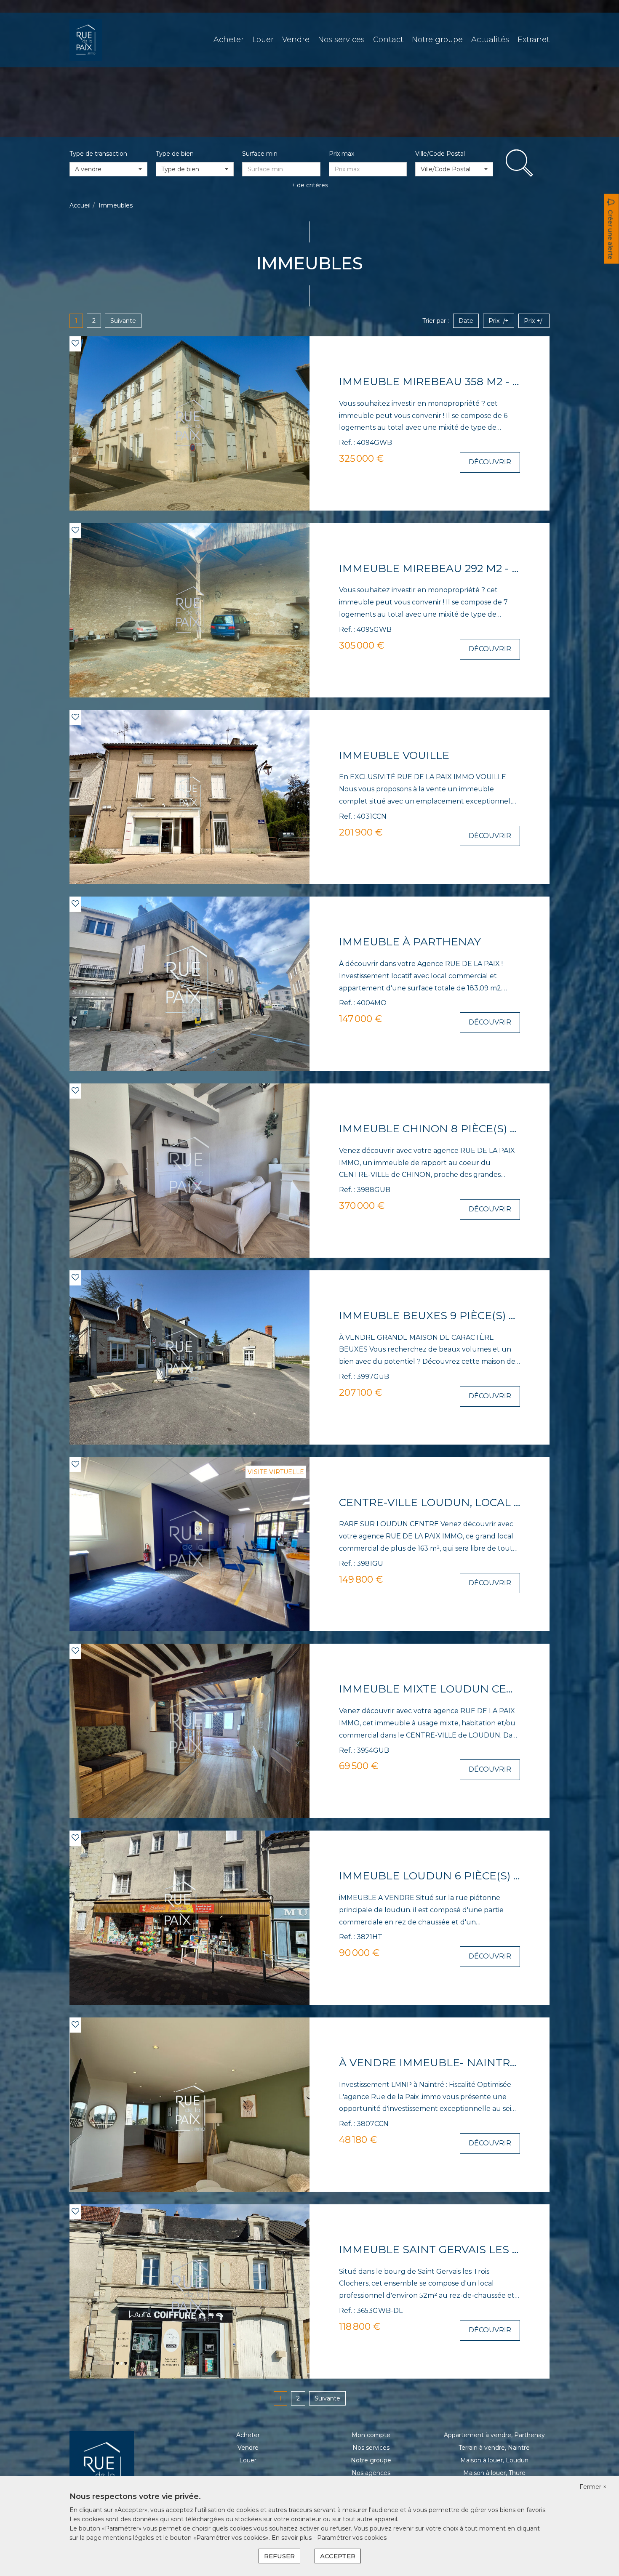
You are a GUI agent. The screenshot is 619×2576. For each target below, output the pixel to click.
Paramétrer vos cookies (352, 2538)
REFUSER (279, 2556)
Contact (388, 40)
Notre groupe (437, 40)
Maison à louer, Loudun (494, 2460)
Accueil (80, 205)
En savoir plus (292, 2538)
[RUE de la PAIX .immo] (86, 40)
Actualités (490, 40)
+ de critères (310, 185)
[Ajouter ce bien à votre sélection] (75, 343)
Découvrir (490, 462)
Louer (263, 40)
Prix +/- (534, 321)
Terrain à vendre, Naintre (494, 2448)
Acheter (229, 40)
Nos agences (371, 2473)
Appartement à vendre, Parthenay (494, 2435)
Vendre (296, 40)
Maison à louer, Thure (494, 2473)
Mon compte (371, 2435)
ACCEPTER (338, 2556)
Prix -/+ (499, 321)
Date (466, 321)
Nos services (341, 40)
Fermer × (593, 2487)
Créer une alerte (611, 235)
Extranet (534, 40)
